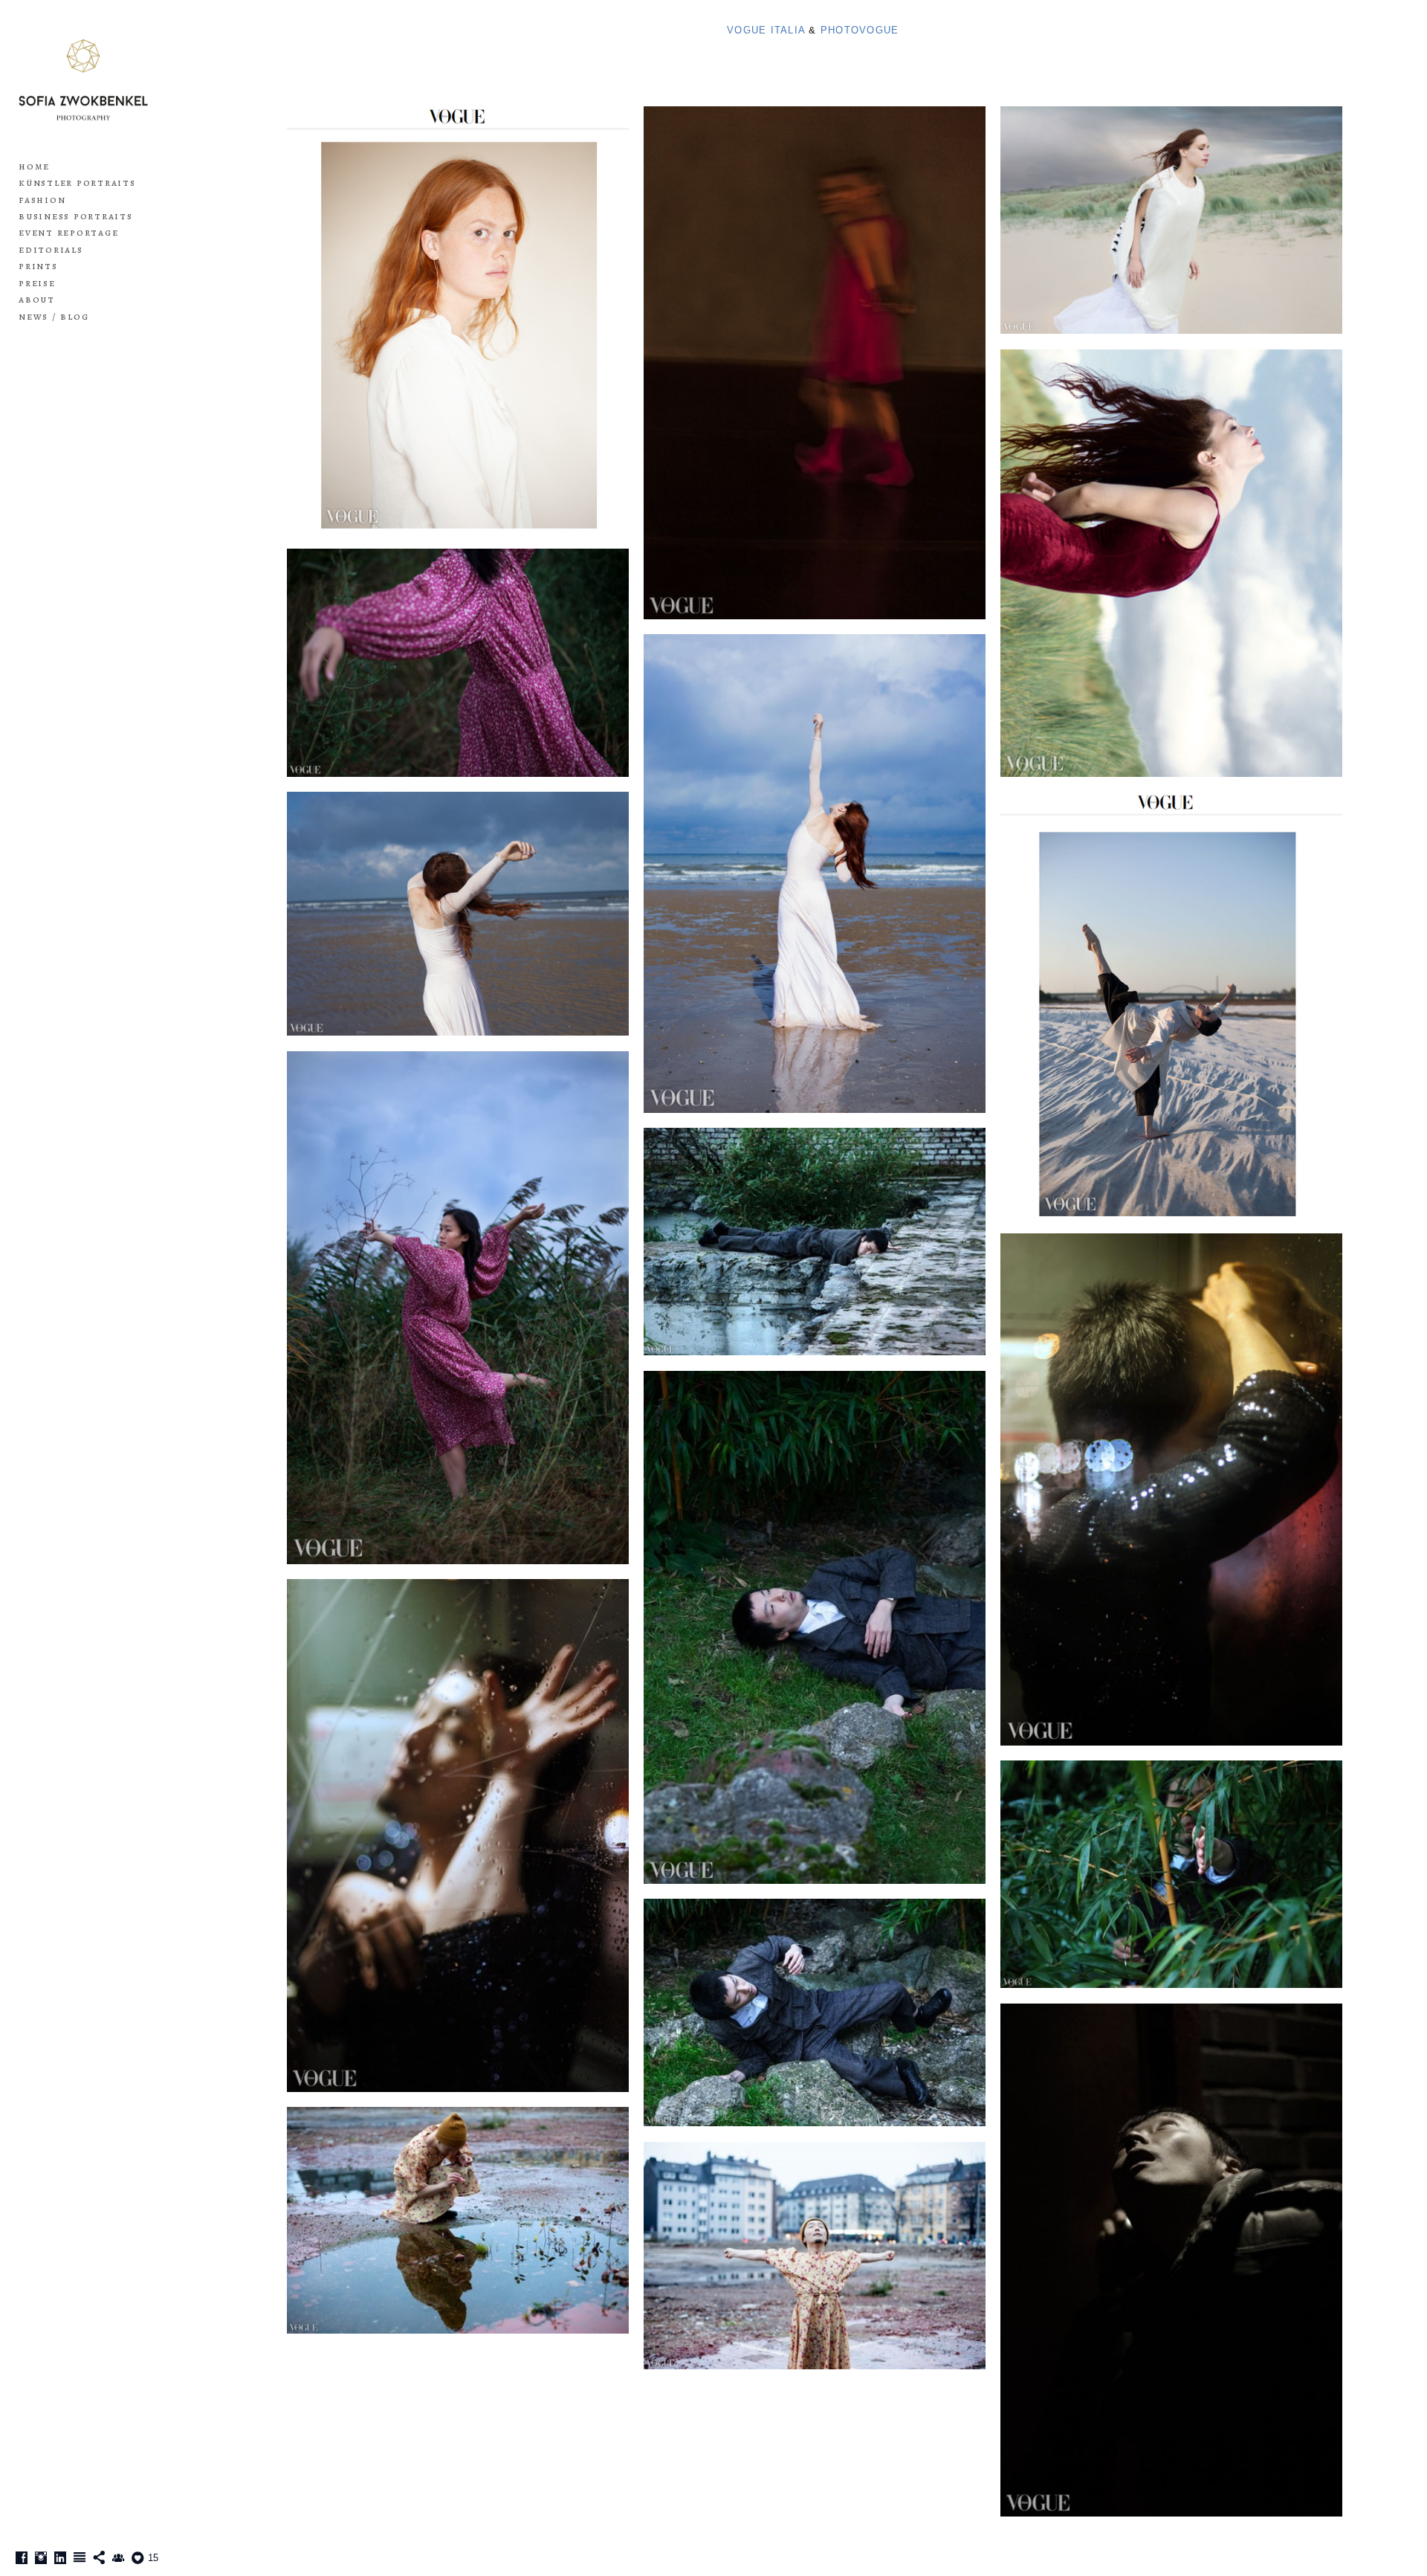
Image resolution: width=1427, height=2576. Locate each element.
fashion (42, 200)
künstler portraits (77, 183)
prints (38, 266)
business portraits (76, 216)
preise (37, 283)
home (34, 166)
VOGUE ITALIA (768, 30)
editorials (51, 249)
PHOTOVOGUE (860, 30)
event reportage (68, 232)
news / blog (54, 316)
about (37, 299)
